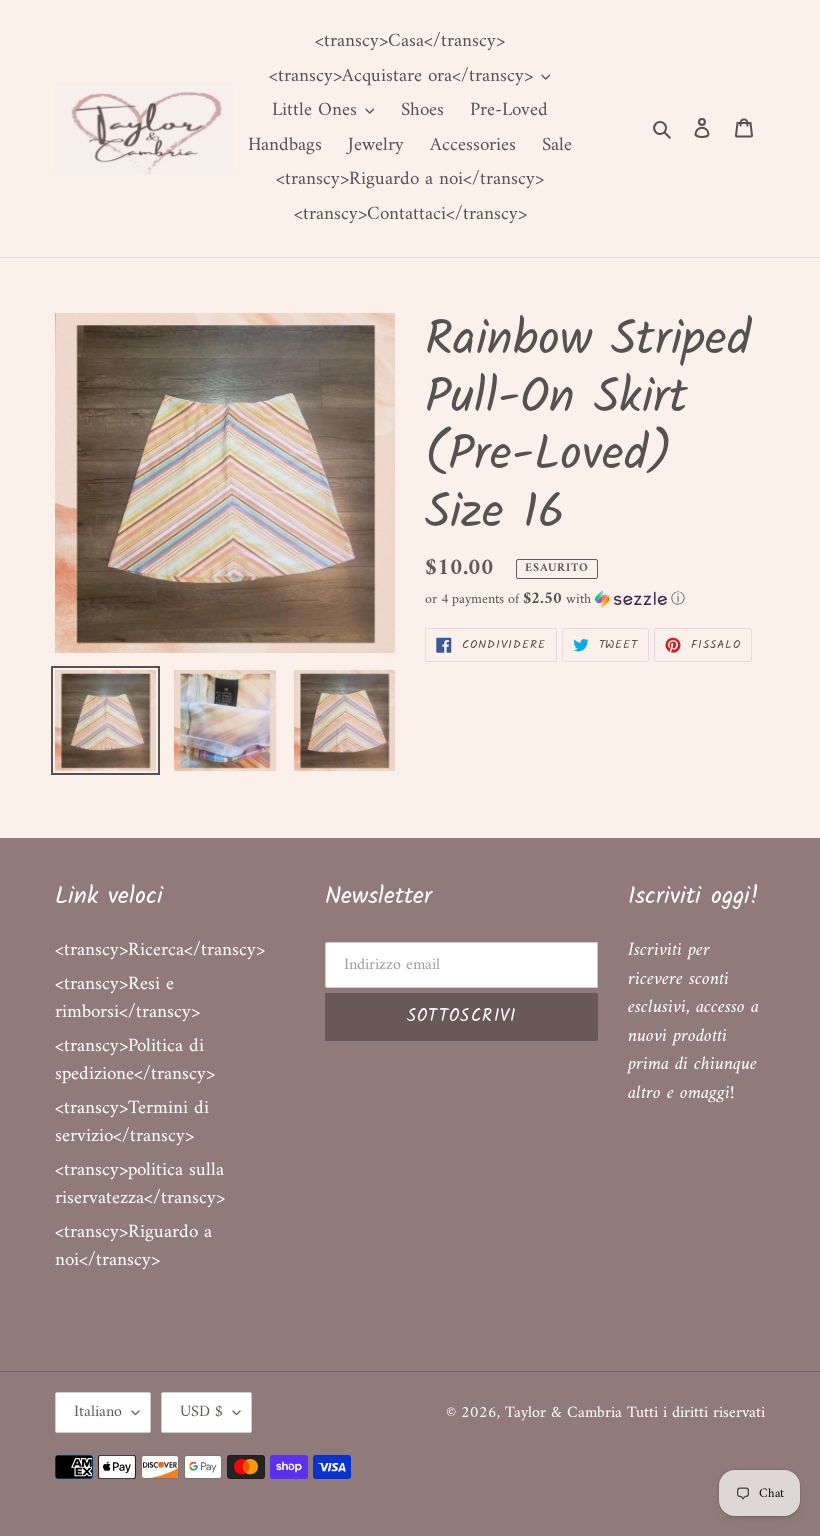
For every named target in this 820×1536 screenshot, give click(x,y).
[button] (555, 599)
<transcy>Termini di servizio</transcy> (132, 1123)
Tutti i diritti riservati (696, 1413)
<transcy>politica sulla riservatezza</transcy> (140, 1185)
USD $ (201, 1412)
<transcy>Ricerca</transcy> (160, 950)
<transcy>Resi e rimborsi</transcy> (127, 999)
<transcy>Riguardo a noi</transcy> (133, 1247)
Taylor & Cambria (566, 1413)
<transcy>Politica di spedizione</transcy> (135, 1061)
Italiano (98, 1412)
